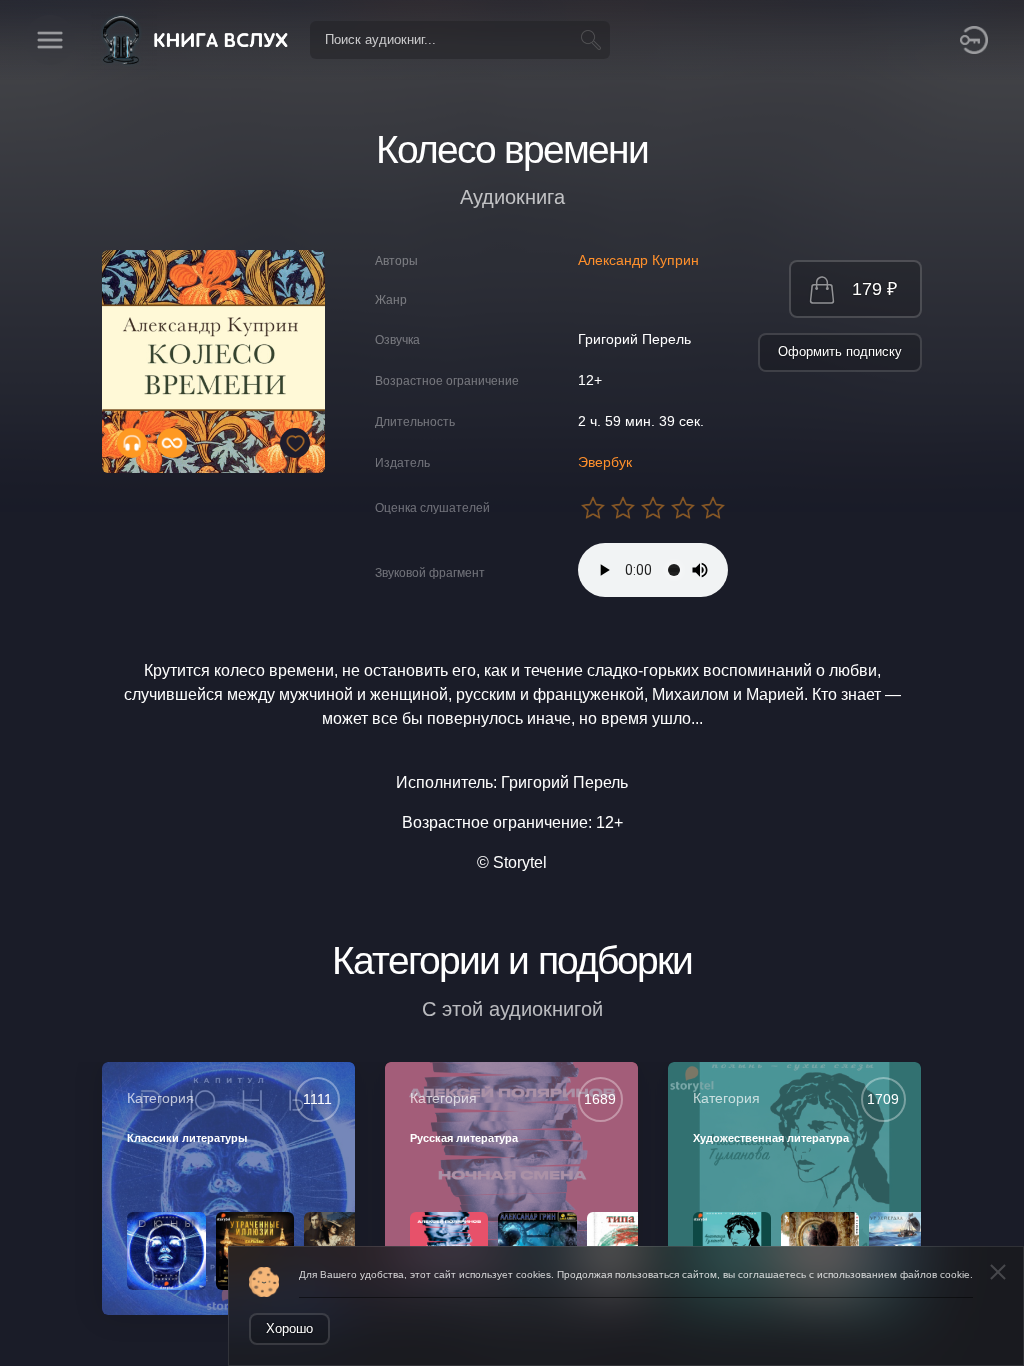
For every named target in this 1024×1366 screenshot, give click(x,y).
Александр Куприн (638, 260)
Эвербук (605, 462)
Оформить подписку (840, 351)
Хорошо (289, 1328)
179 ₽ (874, 289)
